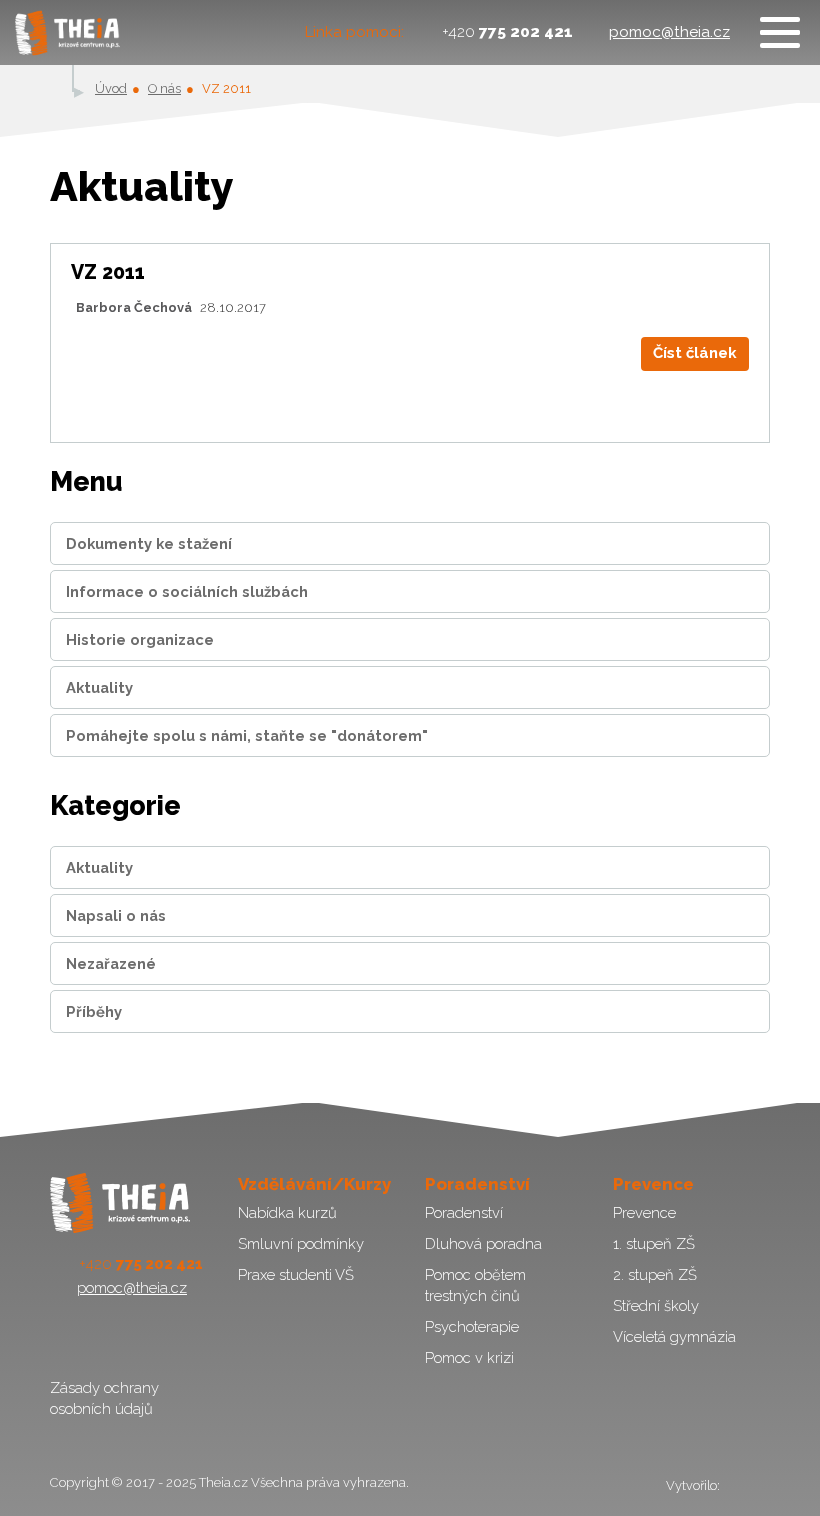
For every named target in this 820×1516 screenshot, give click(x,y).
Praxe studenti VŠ (296, 1274)
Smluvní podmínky (301, 1243)
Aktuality (99, 687)
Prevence (644, 1212)
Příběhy (94, 1011)
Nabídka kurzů (287, 1212)
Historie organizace (140, 639)
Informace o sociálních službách (187, 591)
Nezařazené (111, 963)
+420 (507, 32)
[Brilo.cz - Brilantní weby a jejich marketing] (746, 1485)
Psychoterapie (472, 1326)
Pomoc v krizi (469, 1357)
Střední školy (656, 1305)
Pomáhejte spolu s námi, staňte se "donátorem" (247, 735)
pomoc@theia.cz (669, 32)
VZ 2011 (108, 272)
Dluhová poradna (483, 1243)
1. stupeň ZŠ (654, 1243)
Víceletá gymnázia (674, 1336)
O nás (164, 88)
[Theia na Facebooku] (67, 1337)
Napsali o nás (116, 915)
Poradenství (464, 1212)
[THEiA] (67, 32)
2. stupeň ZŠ (655, 1274)
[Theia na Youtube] (114, 1337)
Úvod (111, 88)
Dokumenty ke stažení (149, 543)
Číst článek (695, 353)
